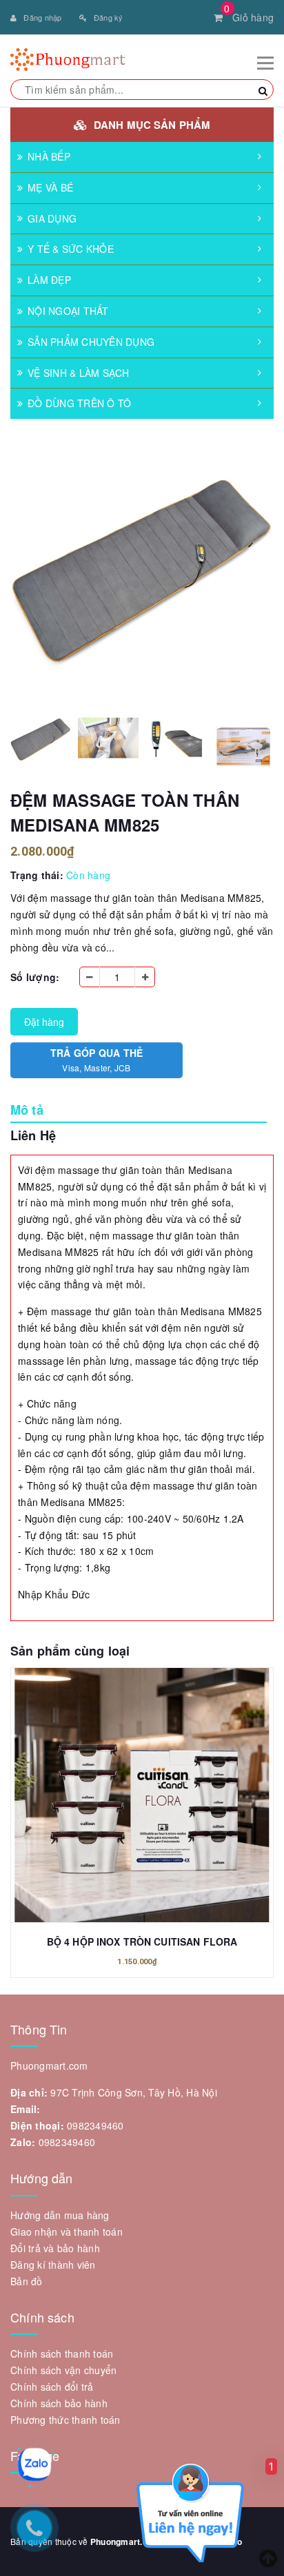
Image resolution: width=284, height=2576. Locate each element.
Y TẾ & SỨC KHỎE (71, 249)
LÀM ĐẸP (49, 280)
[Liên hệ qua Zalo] (34, 2464)
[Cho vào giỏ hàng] (142, 1786)
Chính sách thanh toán (62, 2353)
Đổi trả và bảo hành (55, 2248)
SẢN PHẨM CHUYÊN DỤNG (91, 342)
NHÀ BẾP (49, 156)
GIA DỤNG (52, 218)
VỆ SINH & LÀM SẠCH (79, 373)
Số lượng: (35, 977)
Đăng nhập (42, 17)
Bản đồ (27, 2281)
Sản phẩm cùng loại (70, 1651)
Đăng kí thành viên (53, 2265)
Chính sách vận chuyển (63, 2370)
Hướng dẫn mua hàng (60, 2215)
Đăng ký (109, 17)
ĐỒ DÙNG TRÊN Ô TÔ (79, 403)
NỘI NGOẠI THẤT (68, 311)
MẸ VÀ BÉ (50, 187)
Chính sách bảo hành (59, 2403)
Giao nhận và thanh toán (67, 2232)
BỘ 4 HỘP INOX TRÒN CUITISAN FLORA (142, 1941)
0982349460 (95, 2125)
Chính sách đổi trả (52, 2387)
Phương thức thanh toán (65, 2420)
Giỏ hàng (249, 17)
